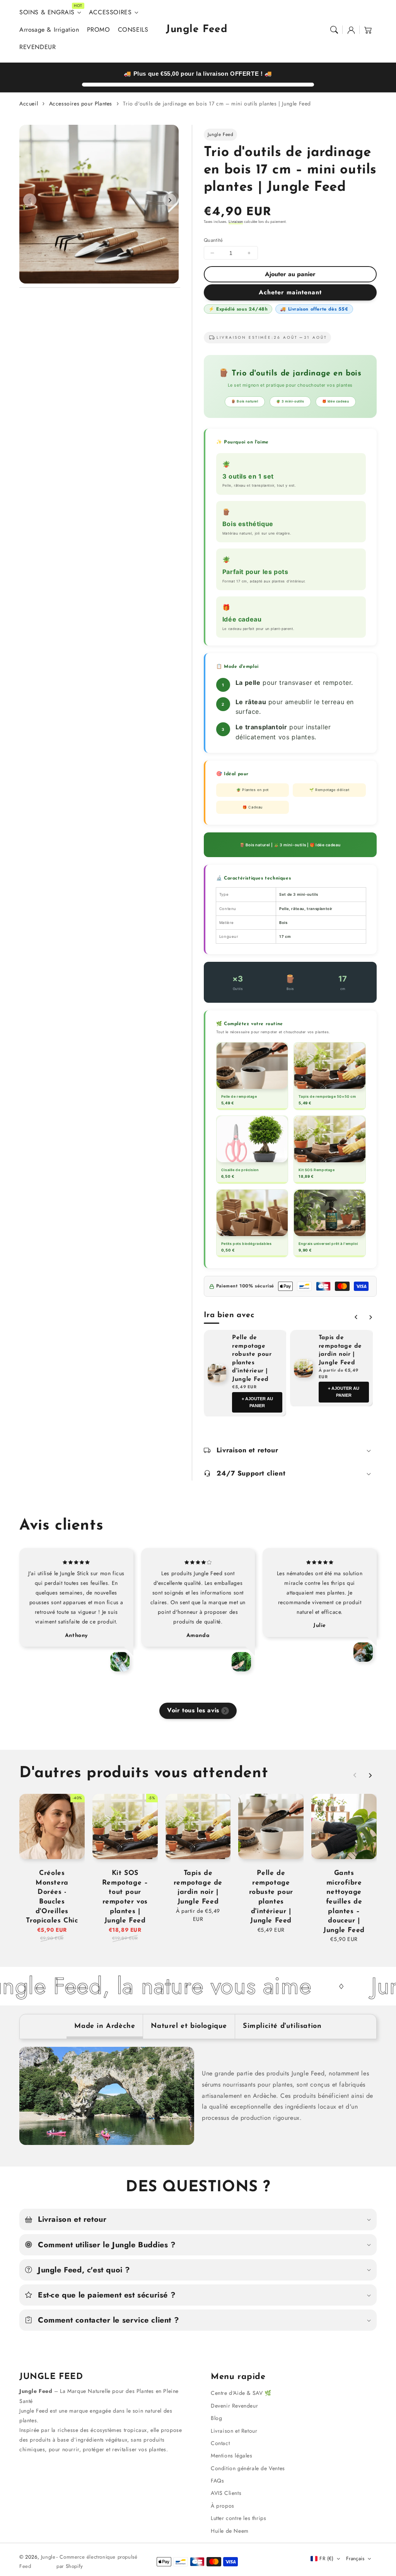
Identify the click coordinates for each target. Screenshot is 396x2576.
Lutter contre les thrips (238, 2518)
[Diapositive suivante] (170, 200)
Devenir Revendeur (234, 2406)
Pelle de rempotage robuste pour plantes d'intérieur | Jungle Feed (252, 1358)
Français (355, 2558)
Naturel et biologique (189, 2026)
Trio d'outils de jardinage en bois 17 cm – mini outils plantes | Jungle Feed (217, 104)
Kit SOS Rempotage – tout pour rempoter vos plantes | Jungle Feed (125, 1897)
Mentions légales (232, 2455)
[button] (334, 30)
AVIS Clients (226, 2493)
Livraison (236, 222)
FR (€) (326, 2558)
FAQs (217, 2481)
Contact (220, 2443)
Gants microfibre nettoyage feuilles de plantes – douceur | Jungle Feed (344, 1902)
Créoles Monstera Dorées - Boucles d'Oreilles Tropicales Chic (52, 1897)
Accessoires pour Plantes (81, 104)
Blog (216, 2418)
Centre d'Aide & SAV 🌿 (241, 2393)
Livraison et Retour (234, 2431)
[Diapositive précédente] (30, 200)
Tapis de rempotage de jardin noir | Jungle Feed (340, 1350)
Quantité (213, 240)
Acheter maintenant (290, 292)
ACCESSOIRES (110, 13)
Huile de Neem (230, 2531)
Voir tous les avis (193, 1710)
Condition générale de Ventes (248, 2468)
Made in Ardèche (105, 2026)
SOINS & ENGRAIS (47, 13)
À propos (223, 2506)
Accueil (29, 104)
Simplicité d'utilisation (282, 2026)
